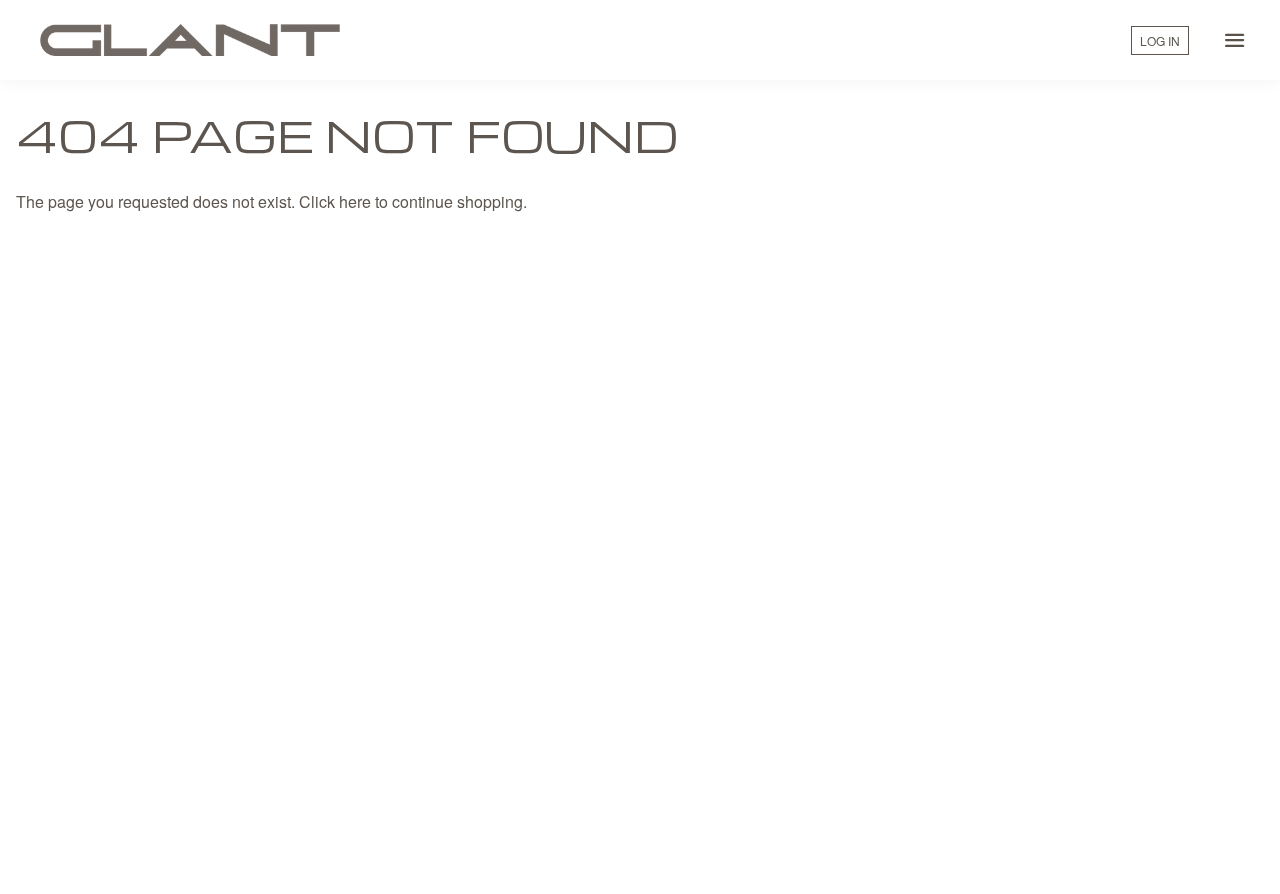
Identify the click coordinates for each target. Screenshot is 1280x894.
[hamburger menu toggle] (1235, 40)
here (355, 201)
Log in (1160, 40)
